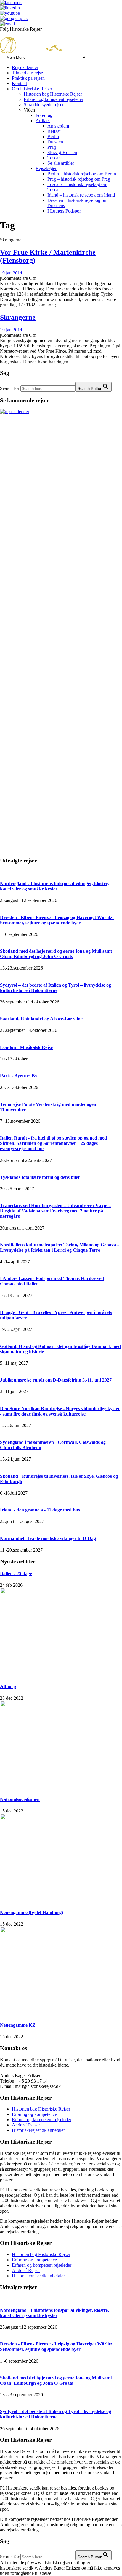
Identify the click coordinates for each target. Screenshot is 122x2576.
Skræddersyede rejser (44, 105)
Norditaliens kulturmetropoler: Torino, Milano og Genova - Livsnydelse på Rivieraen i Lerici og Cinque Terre (59, 1247)
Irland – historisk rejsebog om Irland (81, 195)
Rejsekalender (25, 67)
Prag (52, 147)
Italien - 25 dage (16, 1574)
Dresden (55, 142)
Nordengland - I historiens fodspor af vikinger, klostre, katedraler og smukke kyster (54, 886)
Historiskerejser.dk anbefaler (38, 2130)
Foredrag (44, 115)
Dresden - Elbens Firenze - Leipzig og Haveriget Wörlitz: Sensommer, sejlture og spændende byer (57, 920)
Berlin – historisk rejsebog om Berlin (82, 174)
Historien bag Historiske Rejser (53, 94)
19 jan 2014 (11, 273)
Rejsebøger (46, 168)
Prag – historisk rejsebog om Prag (79, 179)
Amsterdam (58, 126)
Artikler (43, 121)
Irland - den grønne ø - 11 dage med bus (40, 1510)
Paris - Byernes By (19, 1076)
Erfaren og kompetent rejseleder (53, 99)
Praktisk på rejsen (28, 78)
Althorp (8, 1686)
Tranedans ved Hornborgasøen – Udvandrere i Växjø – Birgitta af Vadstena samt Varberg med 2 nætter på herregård (56, 1211)
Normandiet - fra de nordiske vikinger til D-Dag (48, 1538)
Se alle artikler (61, 163)
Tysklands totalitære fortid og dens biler (40, 1177)
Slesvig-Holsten (62, 152)
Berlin (53, 137)
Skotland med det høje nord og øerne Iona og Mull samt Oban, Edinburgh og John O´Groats (56, 954)
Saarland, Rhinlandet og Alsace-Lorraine (41, 1019)
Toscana (55, 158)
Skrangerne (18, 317)
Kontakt (19, 83)
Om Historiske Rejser (32, 89)
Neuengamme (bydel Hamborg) (32, 1912)
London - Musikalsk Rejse (26, 1047)
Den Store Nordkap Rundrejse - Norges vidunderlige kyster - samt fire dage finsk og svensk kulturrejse (60, 1411)
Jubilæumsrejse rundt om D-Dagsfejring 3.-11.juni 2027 (56, 1380)
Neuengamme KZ (18, 2025)
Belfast (54, 131)
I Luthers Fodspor (64, 211)
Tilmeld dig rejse (27, 73)
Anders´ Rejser (26, 2125)
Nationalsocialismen (20, 1799)
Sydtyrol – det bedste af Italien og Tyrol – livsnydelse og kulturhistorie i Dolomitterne (56, 988)
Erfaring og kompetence (34, 2114)
